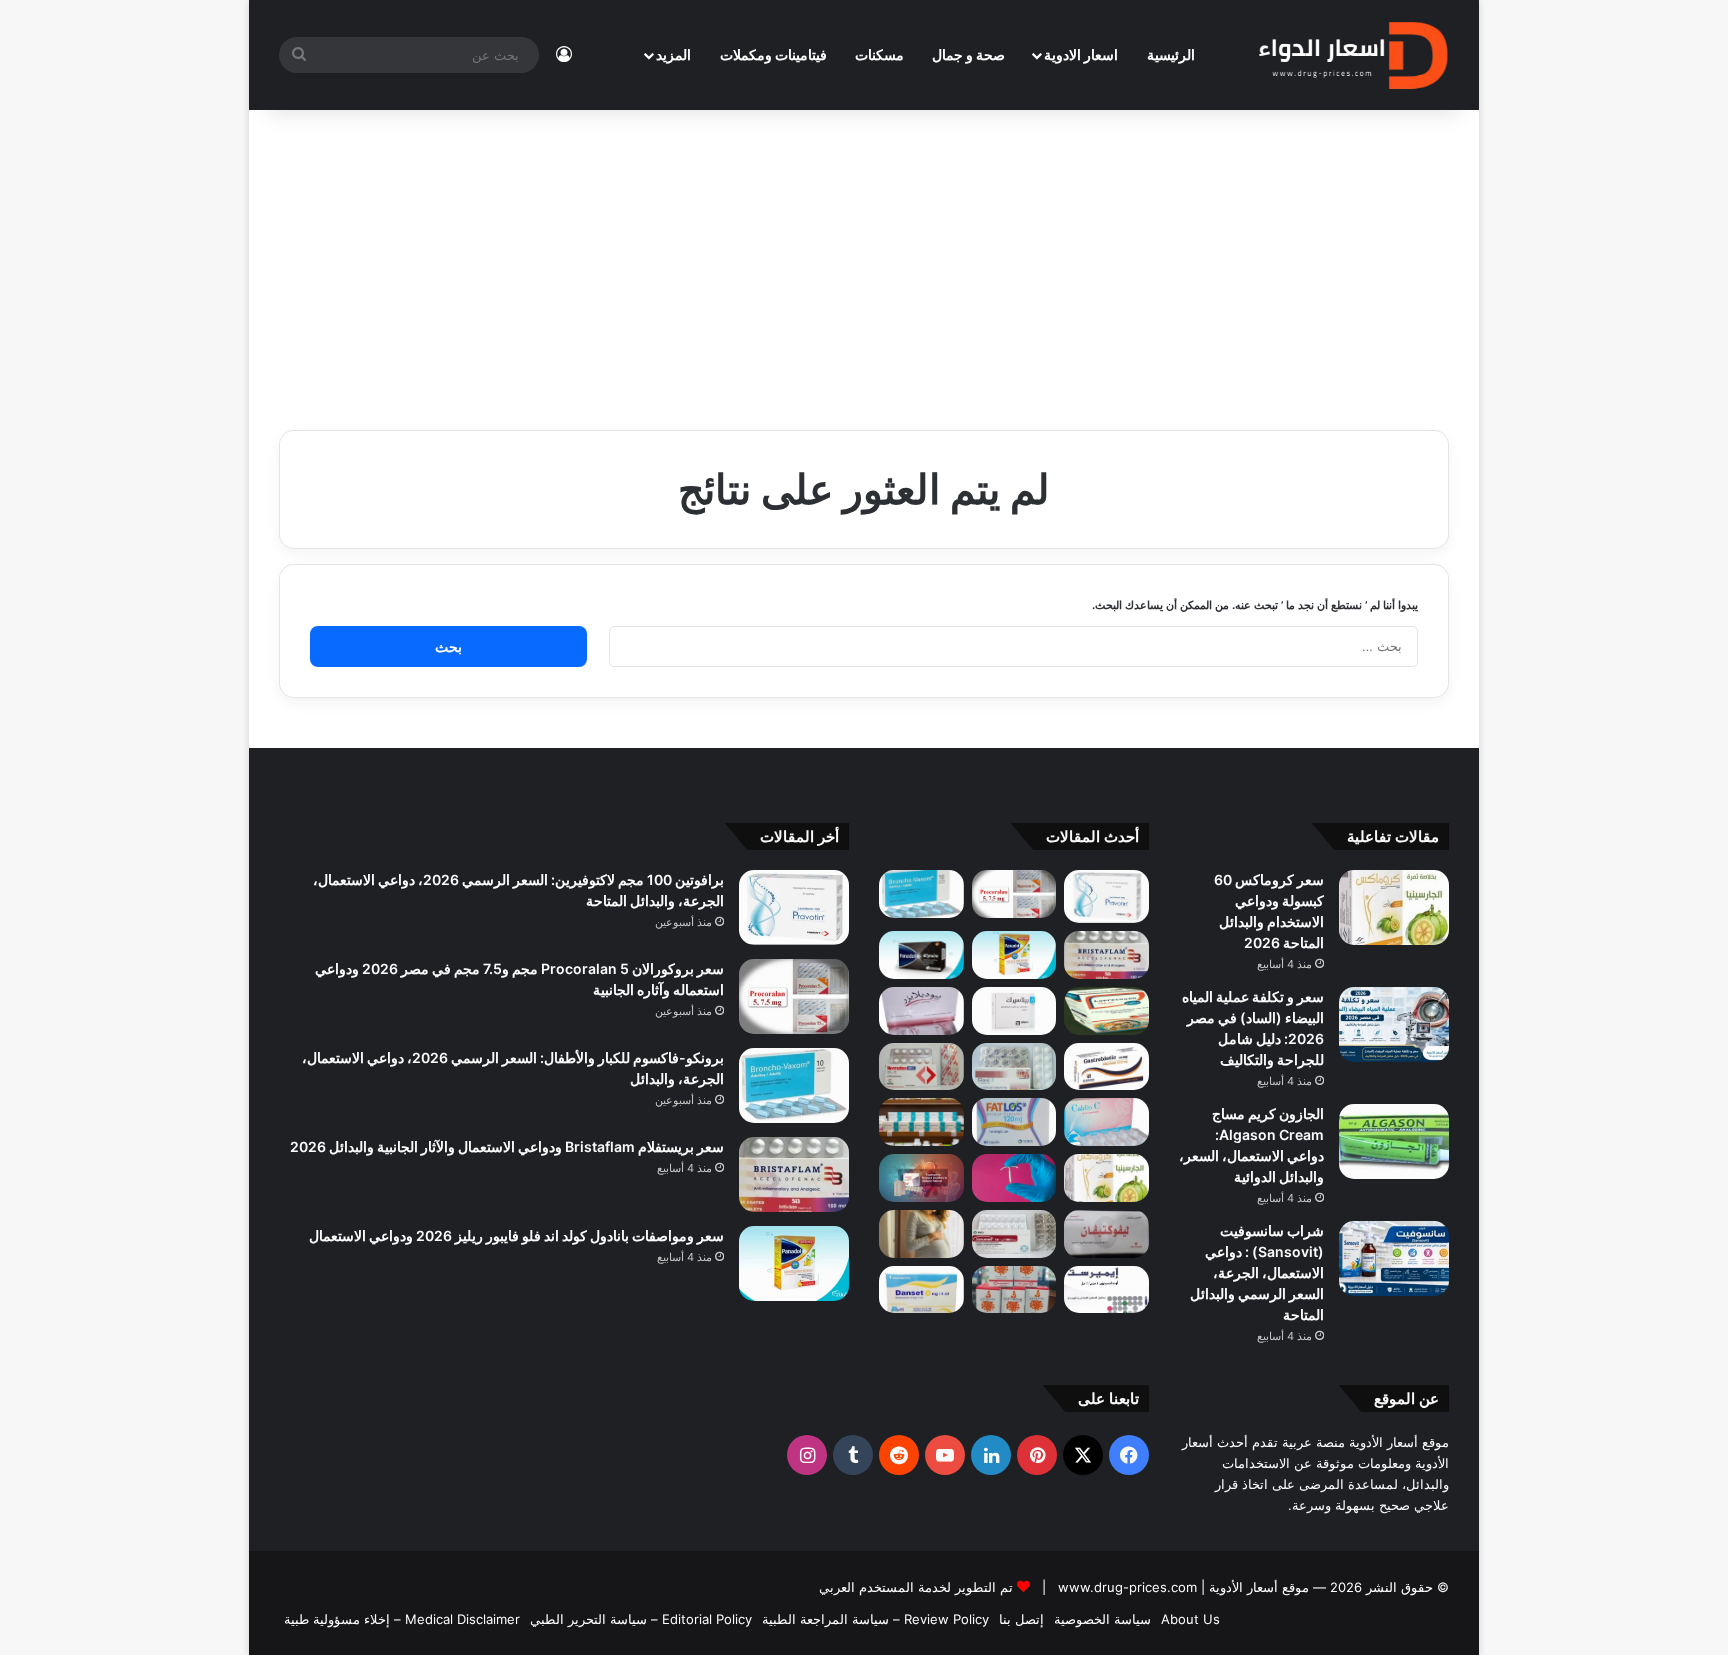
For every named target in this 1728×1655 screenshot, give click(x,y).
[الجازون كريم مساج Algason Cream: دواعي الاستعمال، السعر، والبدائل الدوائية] (1394, 1141)
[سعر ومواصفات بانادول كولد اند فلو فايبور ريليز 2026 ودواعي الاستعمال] (1014, 955)
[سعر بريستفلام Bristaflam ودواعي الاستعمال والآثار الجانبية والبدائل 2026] (1106, 955)
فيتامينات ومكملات (773, 54)
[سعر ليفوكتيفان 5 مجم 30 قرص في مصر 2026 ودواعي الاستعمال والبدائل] (1106, 1234)
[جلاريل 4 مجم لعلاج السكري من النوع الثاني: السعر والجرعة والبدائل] (1014, 1067)
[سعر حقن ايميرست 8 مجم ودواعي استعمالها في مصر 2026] (1106, 1290)
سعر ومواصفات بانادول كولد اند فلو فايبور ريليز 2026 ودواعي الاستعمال (516, 1235)
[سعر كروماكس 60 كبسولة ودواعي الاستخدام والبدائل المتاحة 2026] (1394, 907)
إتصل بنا (1021, 1619)
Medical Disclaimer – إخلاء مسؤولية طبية (402, 1619)
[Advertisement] (864, 260)
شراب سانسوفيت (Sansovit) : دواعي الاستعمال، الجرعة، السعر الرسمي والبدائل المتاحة (1257, 1272)
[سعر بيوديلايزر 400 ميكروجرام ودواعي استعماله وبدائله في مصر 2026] (921, 1011)
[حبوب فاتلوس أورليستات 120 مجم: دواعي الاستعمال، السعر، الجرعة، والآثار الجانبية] (1014, 1122)
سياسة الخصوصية (1102, 1619)
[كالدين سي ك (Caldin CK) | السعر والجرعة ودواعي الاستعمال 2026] (1106, 1122)
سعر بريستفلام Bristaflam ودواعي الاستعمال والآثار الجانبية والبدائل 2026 (507, 1146)
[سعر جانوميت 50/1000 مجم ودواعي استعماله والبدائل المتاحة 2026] (1014, 1234)
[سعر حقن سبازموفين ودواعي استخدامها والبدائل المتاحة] (921, 1234)
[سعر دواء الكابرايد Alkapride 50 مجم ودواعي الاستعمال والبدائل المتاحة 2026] (921, 1178)
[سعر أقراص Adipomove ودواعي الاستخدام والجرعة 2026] (921, 1122)
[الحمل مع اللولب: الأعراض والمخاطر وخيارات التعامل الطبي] (1014, 1178)
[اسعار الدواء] (1352, 55)
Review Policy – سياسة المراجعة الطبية (875, 1619)
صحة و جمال (968, 54)
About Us (1190, 1619)
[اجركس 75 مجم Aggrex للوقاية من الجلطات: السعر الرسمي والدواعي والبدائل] (921, 1067)
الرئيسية (1171, 54)
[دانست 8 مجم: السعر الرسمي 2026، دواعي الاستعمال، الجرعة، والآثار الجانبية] (921, 1290)
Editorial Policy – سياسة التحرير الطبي (641, 1619)
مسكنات (879, 54)
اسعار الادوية (1081, 54)
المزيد (673, 54)
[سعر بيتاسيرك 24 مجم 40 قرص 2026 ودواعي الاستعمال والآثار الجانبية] (1014, 1011)
